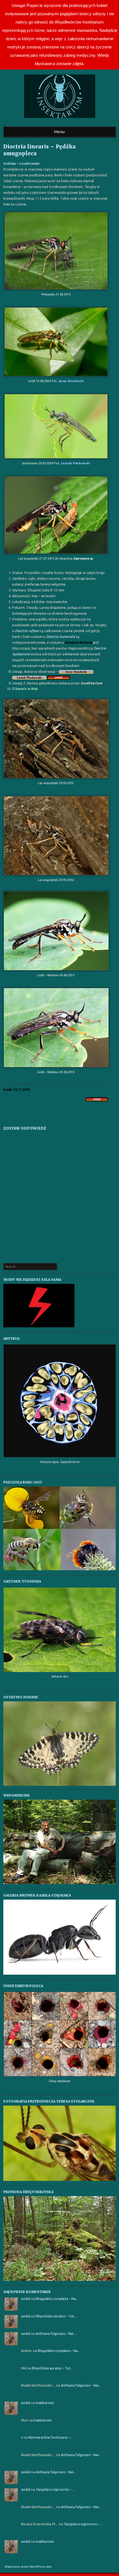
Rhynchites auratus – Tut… (56, 2316)
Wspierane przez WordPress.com (28, 2567)
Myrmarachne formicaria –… (51, 2437)
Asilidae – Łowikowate (21, 163)
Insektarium (45, 2403)
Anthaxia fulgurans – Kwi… (56, 2334)
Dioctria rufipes (27, 631)
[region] (60, 1744)
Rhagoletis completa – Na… (57, 2299)
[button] (60, 1744)
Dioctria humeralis (61, 637)
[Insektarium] (60, 120)
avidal (26, 2299)
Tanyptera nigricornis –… (55, 2489)
